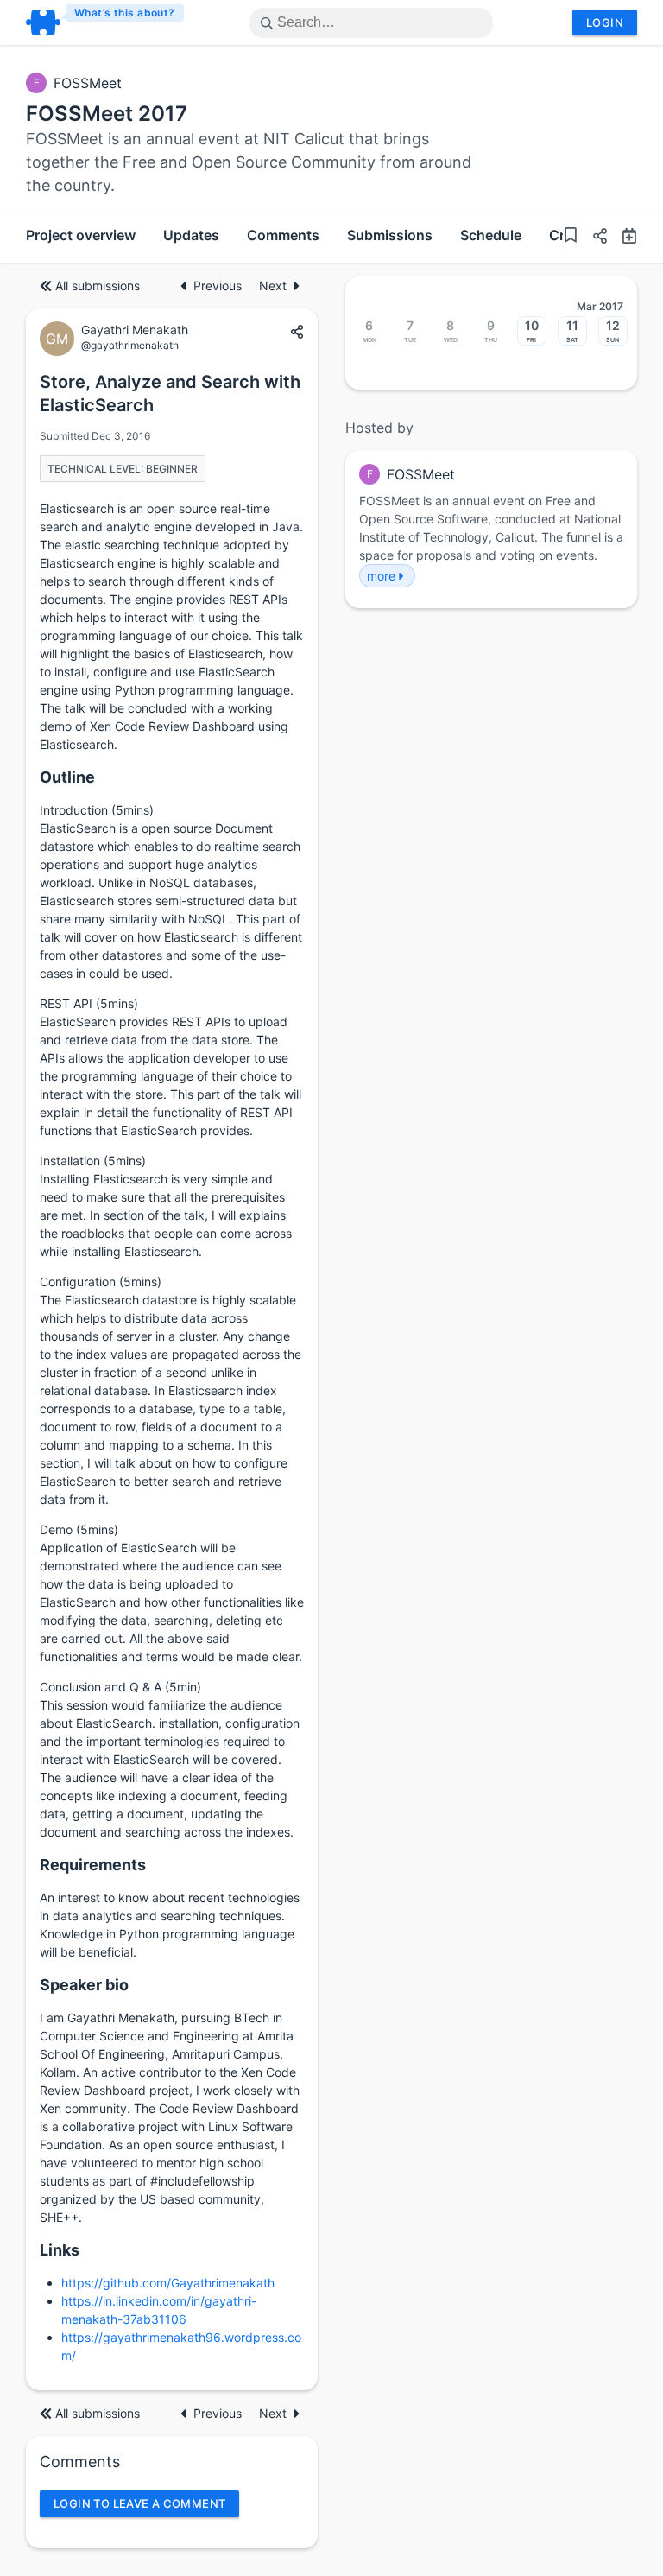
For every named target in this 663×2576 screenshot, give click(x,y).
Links (60, 2250)
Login (605, 22)
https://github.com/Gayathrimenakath (168, 2283)
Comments (283, 235)
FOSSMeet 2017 (107, 114)
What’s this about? (125, 13)
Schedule (491, 235)
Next (273, 286)
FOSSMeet (88, 83)
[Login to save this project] (571, 237)
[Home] (106, 22)
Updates (191, 235)
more (381, 576)
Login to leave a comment (139, 2503)
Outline (67, 777)
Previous (219, 286)
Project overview (81, 235)
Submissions (390, 235)
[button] (593, 238)
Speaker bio (84, 1985)
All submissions (98, 286)
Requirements (93, 1865)
